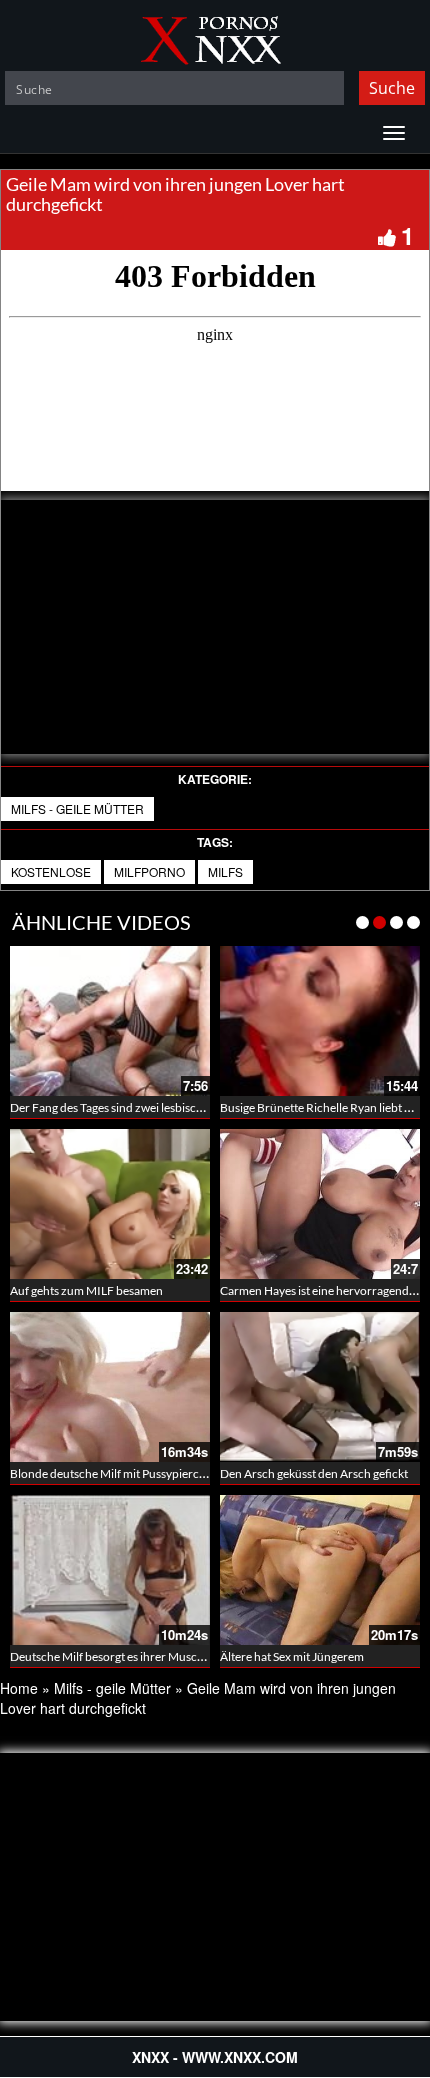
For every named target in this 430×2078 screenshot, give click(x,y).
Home (19, 1688)
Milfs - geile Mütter (77, 808)
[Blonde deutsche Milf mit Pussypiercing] (110, 1387)
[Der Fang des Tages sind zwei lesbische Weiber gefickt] (110, 1021)
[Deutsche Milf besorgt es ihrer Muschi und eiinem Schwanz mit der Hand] (110, 1570)
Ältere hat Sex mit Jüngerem (292, 1656)
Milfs (225, 871)
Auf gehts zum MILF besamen (86, 1290)
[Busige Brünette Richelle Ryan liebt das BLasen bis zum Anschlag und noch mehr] (320, 1021)
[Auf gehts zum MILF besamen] (110, 1204)
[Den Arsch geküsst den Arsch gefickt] (320, 1387)
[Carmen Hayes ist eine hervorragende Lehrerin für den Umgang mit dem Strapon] (320, 1204)
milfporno (149, 871)
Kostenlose (51, 871)
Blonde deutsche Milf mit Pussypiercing (112, 1473)
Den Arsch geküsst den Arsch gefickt (314, 1473)
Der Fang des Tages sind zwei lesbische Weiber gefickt (148, 1107)
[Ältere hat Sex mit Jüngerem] (320, 1570)
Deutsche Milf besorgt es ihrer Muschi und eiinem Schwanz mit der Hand (198, 1656)
